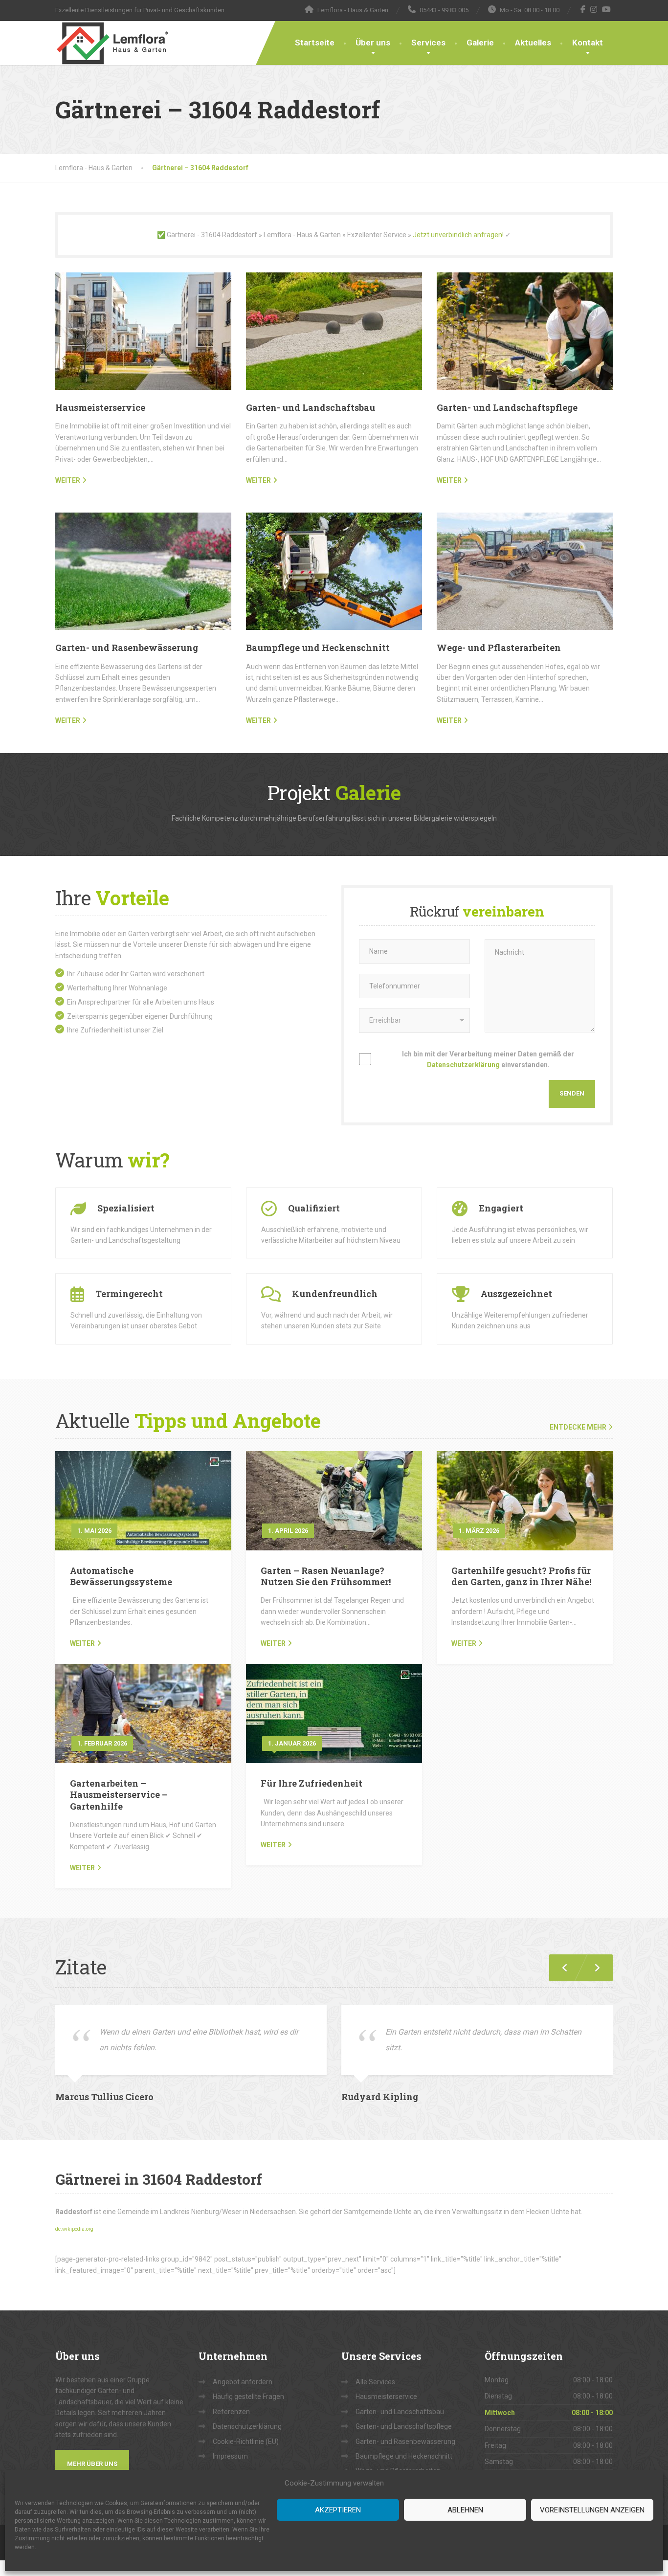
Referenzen (231, 2412)
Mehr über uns (92, 2464)
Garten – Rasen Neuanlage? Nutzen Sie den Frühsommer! (326, 1576)
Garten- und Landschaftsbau (311, 407)
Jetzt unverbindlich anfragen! (458, 235)
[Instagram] (594, 9)
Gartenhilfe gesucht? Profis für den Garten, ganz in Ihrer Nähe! (521, 1576)
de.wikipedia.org (74, 2229)
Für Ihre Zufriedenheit (312, 1783)
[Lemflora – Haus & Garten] (112, 43)
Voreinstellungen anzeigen (592, 2510)
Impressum (230, 2456)
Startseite (315, 43)
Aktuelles (533, 43)
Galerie (480, 43)
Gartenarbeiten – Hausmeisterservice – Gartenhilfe (119, 1795)
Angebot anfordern (243, 2382)
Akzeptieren (338, 2510)
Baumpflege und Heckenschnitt (318, 648)
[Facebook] (583, 9)
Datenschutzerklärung (463, 1065)
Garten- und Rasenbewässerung (127, 648)
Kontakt (588, 43)
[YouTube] (607, 9)
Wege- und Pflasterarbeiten (499, 648)
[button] (593, 1968)
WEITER (68, 480)
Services (428, 43)
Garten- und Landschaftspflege (507, 407)
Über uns (373, 43)
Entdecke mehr (578, 1427)
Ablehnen (465, 2510)
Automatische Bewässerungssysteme (121, 1576)
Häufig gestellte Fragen (248, 2397)
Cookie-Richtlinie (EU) (246, 2442)
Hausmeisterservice (100, 407)
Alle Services (375, 2382)
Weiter (82, 1643)
